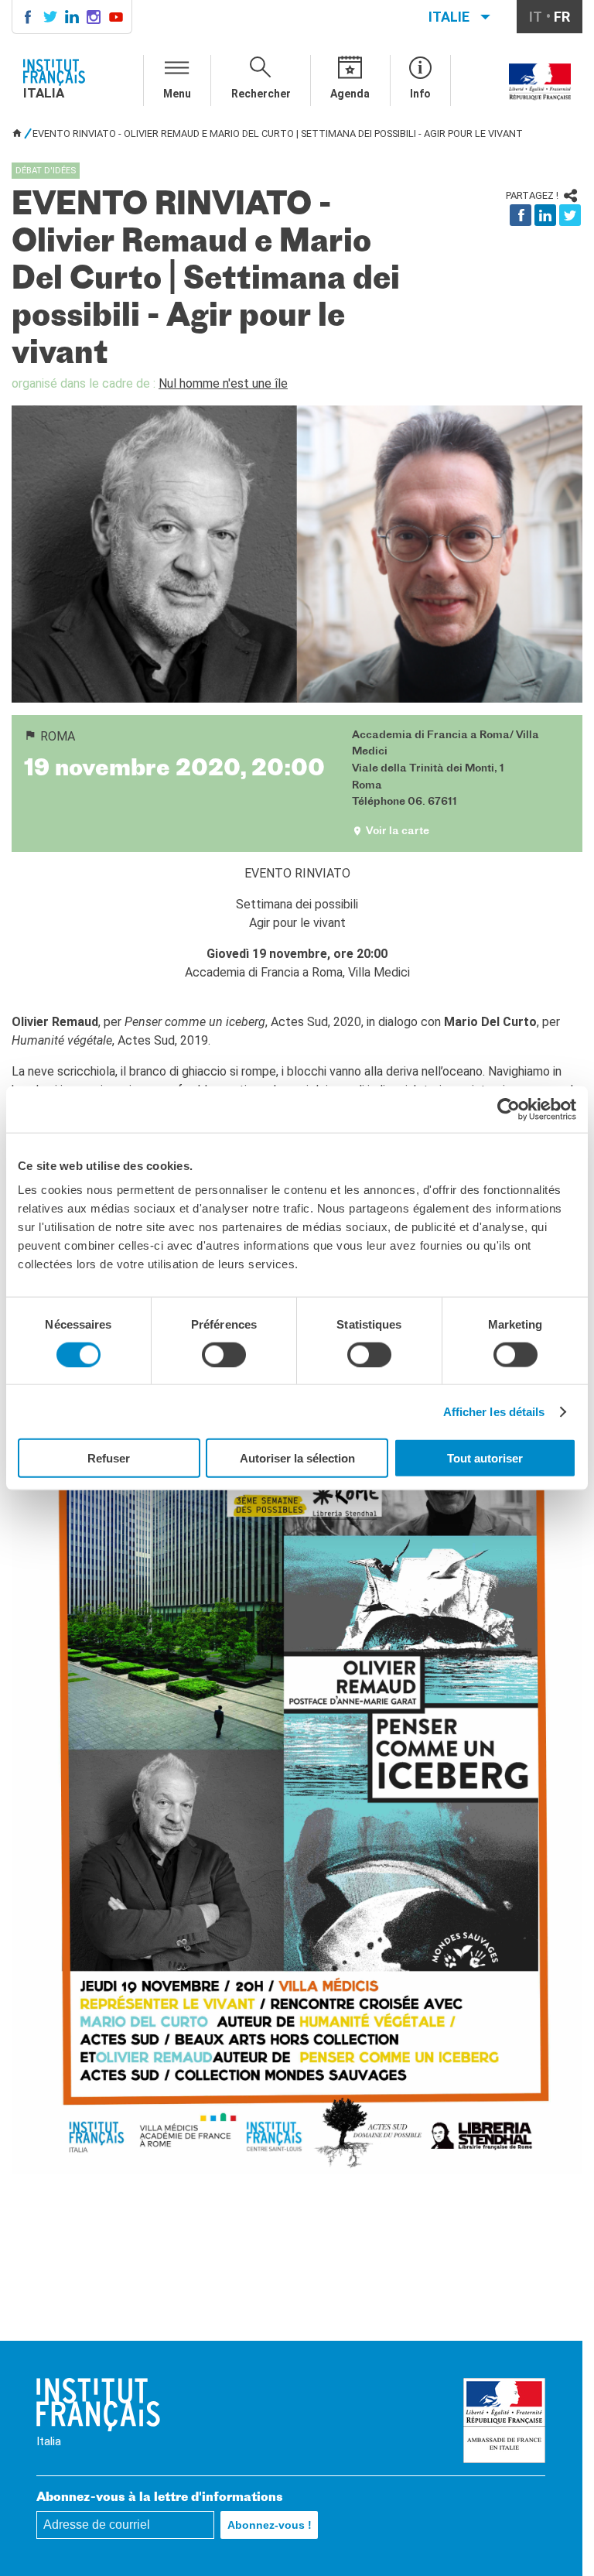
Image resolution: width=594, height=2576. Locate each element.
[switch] (224, 1354)
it (536, 17)
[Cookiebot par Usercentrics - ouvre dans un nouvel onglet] (509, 1109)
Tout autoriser (485, 1458)
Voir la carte (398, 831)
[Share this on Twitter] (570, 215)
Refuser (109, 1458)
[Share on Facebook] (521, 215)
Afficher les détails (494, 1411)
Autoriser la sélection (297, 1458)
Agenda (350, 94)
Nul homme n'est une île (223, 383)
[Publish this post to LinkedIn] (545, 215)
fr (562, 17)
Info (420, 94)
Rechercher (261, 94)
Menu (177, 94)
